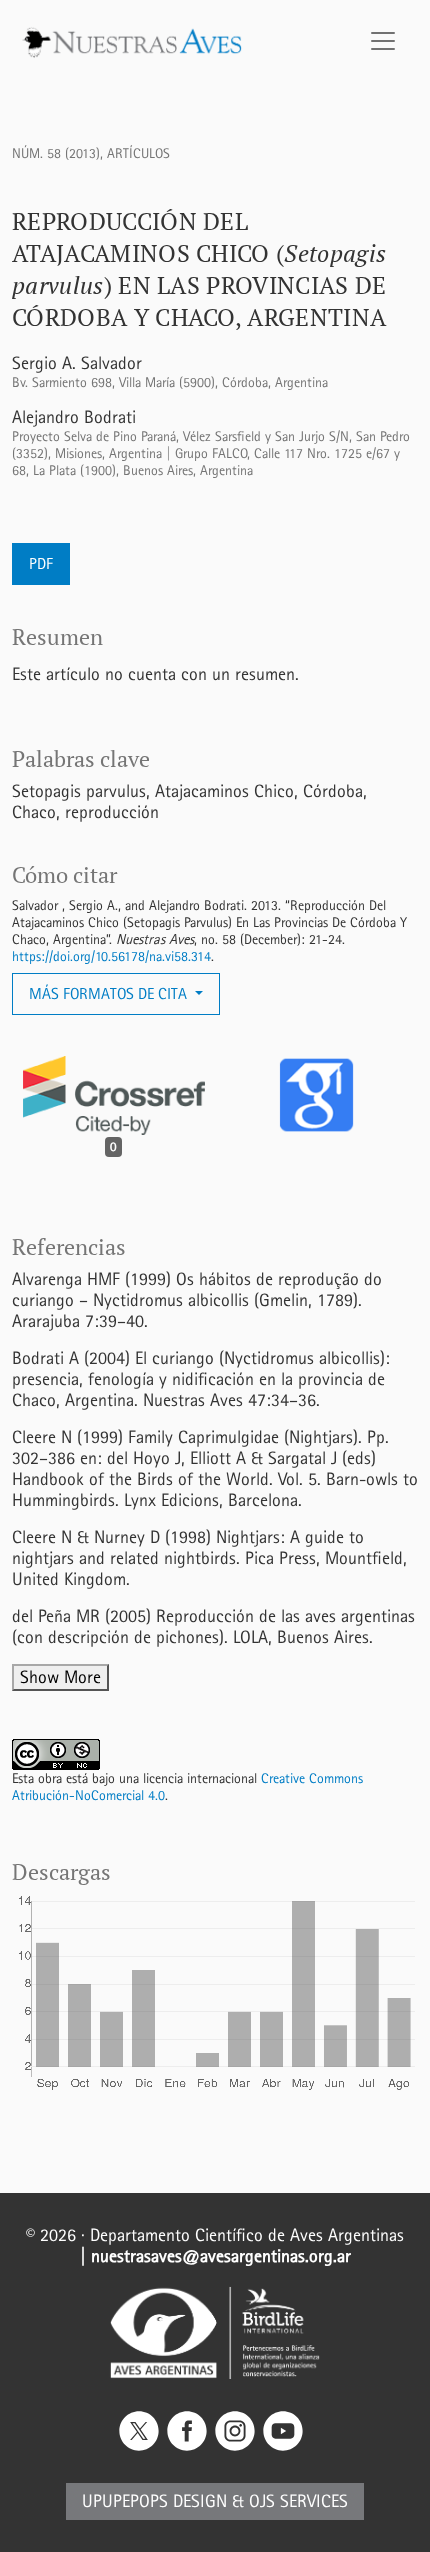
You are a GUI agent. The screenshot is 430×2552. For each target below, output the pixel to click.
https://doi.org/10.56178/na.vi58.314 (111, 956)
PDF (41, 563)
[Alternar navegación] (383, 41)
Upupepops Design (154, 2501)
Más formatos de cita (110, 993)
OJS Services (298, 2501)
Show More (60, 1677)
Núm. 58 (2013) (56, 153)
